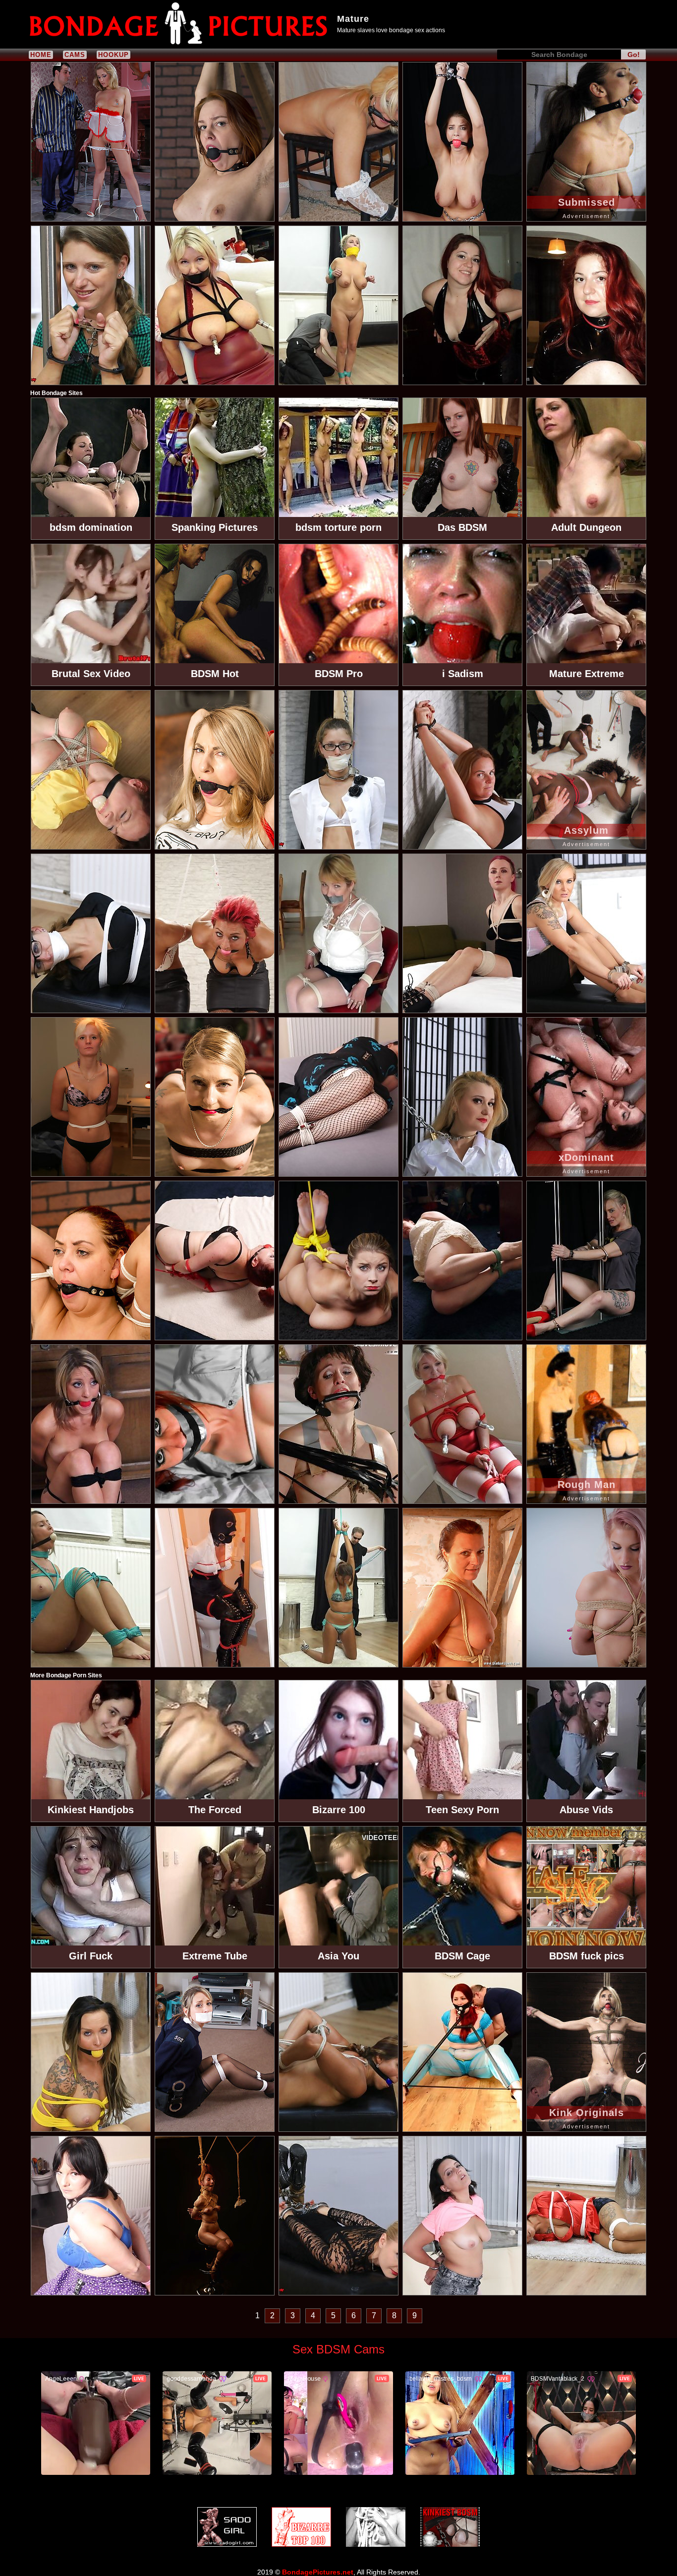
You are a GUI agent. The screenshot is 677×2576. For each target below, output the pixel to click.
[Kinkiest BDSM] (450, 2527)
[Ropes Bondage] (376, 2527)
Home (41, 55)
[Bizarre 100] (301, 2527)
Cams (75, 55)
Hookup (113, 55)
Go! (634, 55)
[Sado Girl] (227, 2527)
